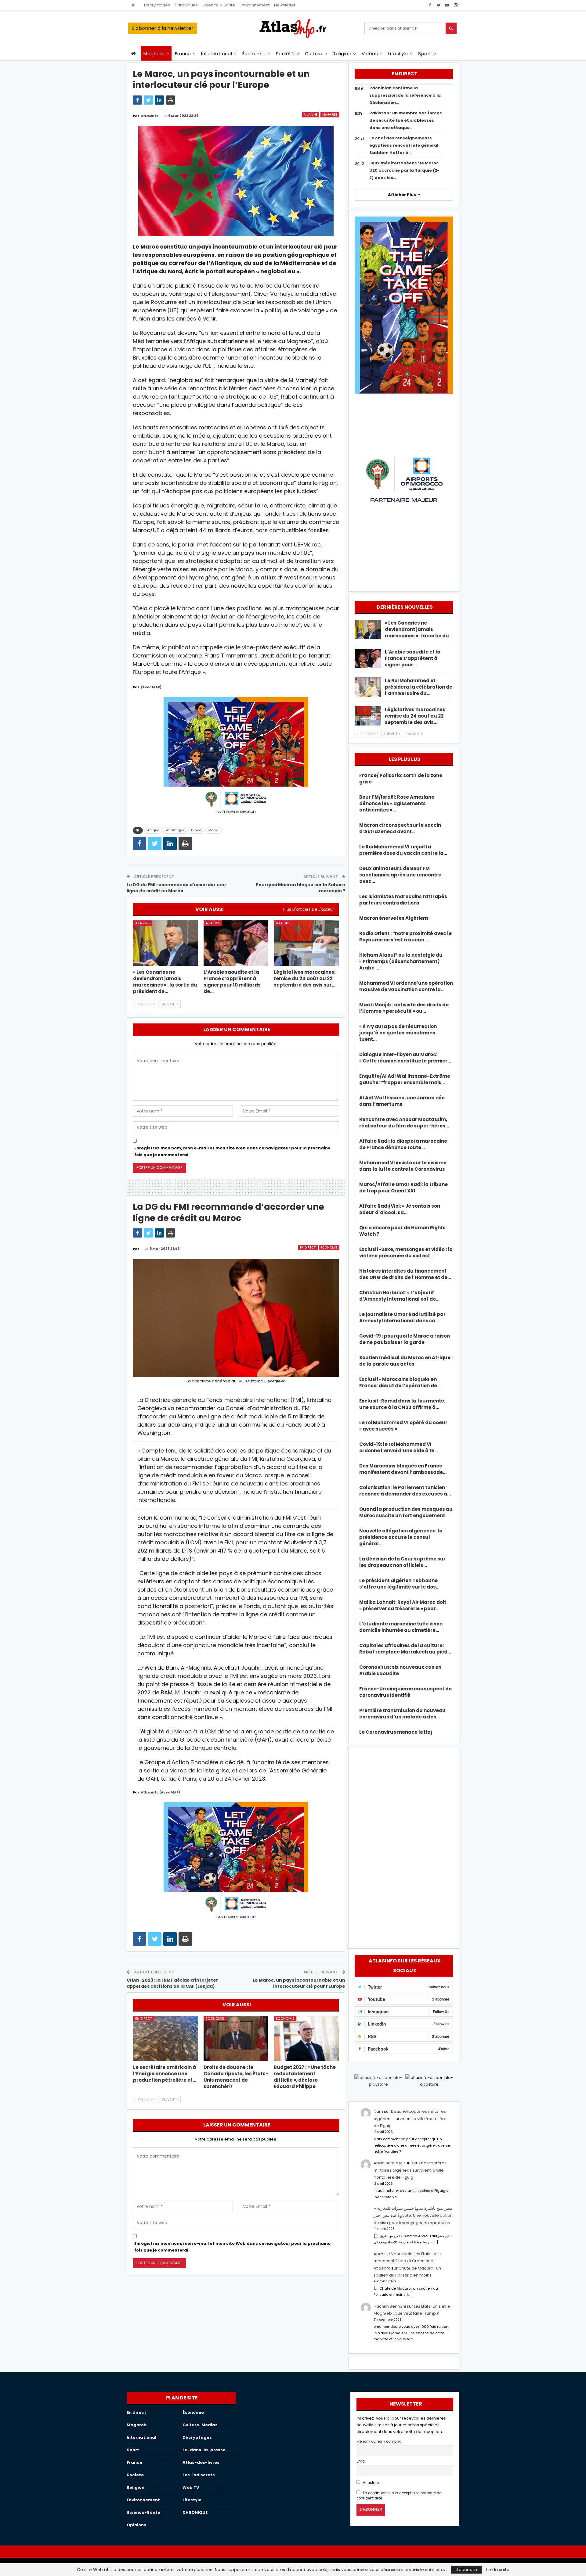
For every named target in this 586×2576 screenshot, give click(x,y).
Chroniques (186, 5)
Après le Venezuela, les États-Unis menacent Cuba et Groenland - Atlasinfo (407, 2261)
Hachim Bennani (390, 2306)
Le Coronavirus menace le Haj (396, 1732)
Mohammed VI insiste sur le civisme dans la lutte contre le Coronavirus (403, 1166)
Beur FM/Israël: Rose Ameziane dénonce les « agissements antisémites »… (397, 803)
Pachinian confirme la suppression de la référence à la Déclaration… (405, 95)
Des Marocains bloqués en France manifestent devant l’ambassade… (403, 1469)
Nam (378, 2111)
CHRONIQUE (195, 2512)
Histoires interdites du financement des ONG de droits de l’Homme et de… (405, 1274)
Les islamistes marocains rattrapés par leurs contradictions (403, 900)
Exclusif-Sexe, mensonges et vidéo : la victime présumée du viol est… (406, 1252)
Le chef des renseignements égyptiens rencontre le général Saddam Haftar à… (404, 145)
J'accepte (466, 2570)
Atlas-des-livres (201, 2462)
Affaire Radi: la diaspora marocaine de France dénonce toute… (403, 1144)
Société (285, 54)
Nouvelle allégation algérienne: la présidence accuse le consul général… (401, 1537)
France (183, 54)
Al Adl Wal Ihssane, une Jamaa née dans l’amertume (402, 1101)
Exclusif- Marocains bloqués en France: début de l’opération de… (400, 1382)
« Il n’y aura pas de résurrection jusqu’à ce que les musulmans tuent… (398, 1033)
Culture (314, 54)
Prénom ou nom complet (379, 2442)
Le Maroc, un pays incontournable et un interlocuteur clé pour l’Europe (299, 1983)
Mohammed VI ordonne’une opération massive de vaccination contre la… (406, 986)
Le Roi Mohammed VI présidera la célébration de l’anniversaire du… (419, 687)
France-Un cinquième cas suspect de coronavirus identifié (405, 1692)
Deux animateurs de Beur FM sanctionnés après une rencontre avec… (400, 875)
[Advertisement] (404, 1845)
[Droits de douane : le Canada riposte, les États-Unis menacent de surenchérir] (236, 2039)
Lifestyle (398, 54)
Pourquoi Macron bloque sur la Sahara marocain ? (300, 888)
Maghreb (154, 54)
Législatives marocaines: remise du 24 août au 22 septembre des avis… (416, 716)
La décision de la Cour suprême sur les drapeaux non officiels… (402, 1562)
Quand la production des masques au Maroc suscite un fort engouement (406, 1512)
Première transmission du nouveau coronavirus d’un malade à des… (402, 1714)
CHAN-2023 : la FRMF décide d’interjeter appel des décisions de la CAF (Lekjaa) (172, 1983)
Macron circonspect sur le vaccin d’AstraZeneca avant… (400, 828)
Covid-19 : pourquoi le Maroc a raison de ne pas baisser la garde (405, 1339)
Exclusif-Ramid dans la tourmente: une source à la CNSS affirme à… (402, 1404)
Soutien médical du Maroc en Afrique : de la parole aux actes (406, 1361)
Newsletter (285, 5)
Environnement (255, 5)
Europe (196, 830)
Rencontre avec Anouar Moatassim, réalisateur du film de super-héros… (404, 1123)
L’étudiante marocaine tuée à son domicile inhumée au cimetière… (401, 1627)
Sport (425, 54)
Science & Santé (219, 5)
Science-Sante (143, 2512)
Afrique (153, 830)
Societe (135, 2475)
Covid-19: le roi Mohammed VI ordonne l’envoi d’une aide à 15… (399, 1447)
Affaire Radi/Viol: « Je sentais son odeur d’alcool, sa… (400, 1209)
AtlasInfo (370, 2483)
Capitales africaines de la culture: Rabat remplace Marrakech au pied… (405, 1649)
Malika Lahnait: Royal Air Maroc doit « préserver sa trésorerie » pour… (403, 1605)
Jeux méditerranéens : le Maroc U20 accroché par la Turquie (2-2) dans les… (404, 170)
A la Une (311, 115)
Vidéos (370, 54)
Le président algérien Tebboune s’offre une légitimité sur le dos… (399, 1584)
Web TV (191, 2487)
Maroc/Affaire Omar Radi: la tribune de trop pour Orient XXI (403, 1188)
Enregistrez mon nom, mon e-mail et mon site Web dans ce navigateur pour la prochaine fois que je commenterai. (232, 1151)
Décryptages (157, 5)
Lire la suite (498, 2570)
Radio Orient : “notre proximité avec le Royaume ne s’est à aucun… (405, 937)
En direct (308, 1247)
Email (362, 2461)
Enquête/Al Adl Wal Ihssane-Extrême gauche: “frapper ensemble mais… (405, 1079)
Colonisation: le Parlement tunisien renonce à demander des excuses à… (405, 1491)
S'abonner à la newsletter (163, 28)
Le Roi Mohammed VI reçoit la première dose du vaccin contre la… (403, 850)
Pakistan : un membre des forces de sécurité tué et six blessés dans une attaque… (406, 120)
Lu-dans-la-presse (204, 2450)
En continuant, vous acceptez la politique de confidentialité (399, 2496)
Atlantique (175, 830)
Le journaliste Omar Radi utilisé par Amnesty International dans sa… (402, 1317)
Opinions (136, 2525)
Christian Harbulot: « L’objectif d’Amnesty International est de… (399, 1296)
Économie (254, 54)
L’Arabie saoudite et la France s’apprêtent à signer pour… (413, 658)
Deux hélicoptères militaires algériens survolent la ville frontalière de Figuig (410, 2119)
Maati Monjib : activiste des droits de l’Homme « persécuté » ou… (404, 1008)
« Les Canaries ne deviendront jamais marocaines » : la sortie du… (419, 629)
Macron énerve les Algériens (394, 918)
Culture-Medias (200, 2425)
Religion (342, 54)
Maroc (213, 830)
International (217, 54)
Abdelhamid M (388, 2163)
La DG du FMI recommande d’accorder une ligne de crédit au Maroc (176, 888)
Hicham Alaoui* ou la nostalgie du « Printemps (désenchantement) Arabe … (401, 961)
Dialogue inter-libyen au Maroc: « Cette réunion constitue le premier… (405, 1058)
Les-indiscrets (199, 2475)
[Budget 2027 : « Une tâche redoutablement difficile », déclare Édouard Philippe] (306, 2039)
